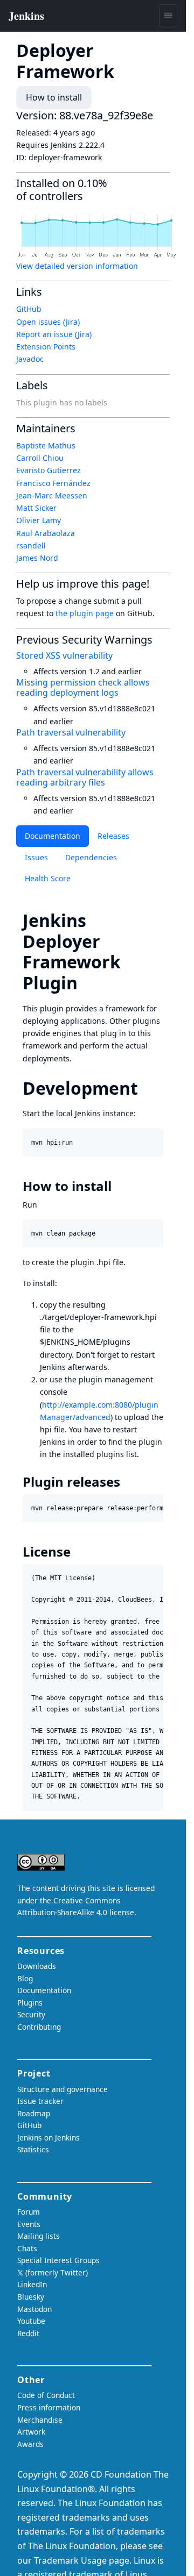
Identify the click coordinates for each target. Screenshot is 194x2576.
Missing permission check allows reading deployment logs (83, 687)
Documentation (53, 836)
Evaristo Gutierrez (48, 470)
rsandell (31, 545)
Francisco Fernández (53, 483)
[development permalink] (148, 1088)
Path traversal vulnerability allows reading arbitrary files (85, 777)
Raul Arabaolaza (46, 533)
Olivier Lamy (39, 520)
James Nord (37, 558)
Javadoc (30, 359)
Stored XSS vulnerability (64, 655)
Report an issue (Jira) (54, 334)
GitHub (29, 309)
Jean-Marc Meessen (52, 495)
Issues (36, 857)
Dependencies (91, 857)
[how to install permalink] (119, 1186)
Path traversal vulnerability (71, 732)
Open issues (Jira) (48, 322)
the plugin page (85, 613)
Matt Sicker (36, 508)
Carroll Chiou (40, 458)
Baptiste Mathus (46, 445)
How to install (54, 97)
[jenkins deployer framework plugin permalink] (87, 983)
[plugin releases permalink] (128, 1482)
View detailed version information (77, 266)
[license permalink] (78, 1552)
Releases (113, 836)
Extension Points (46, 347)
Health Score (48, 878)
